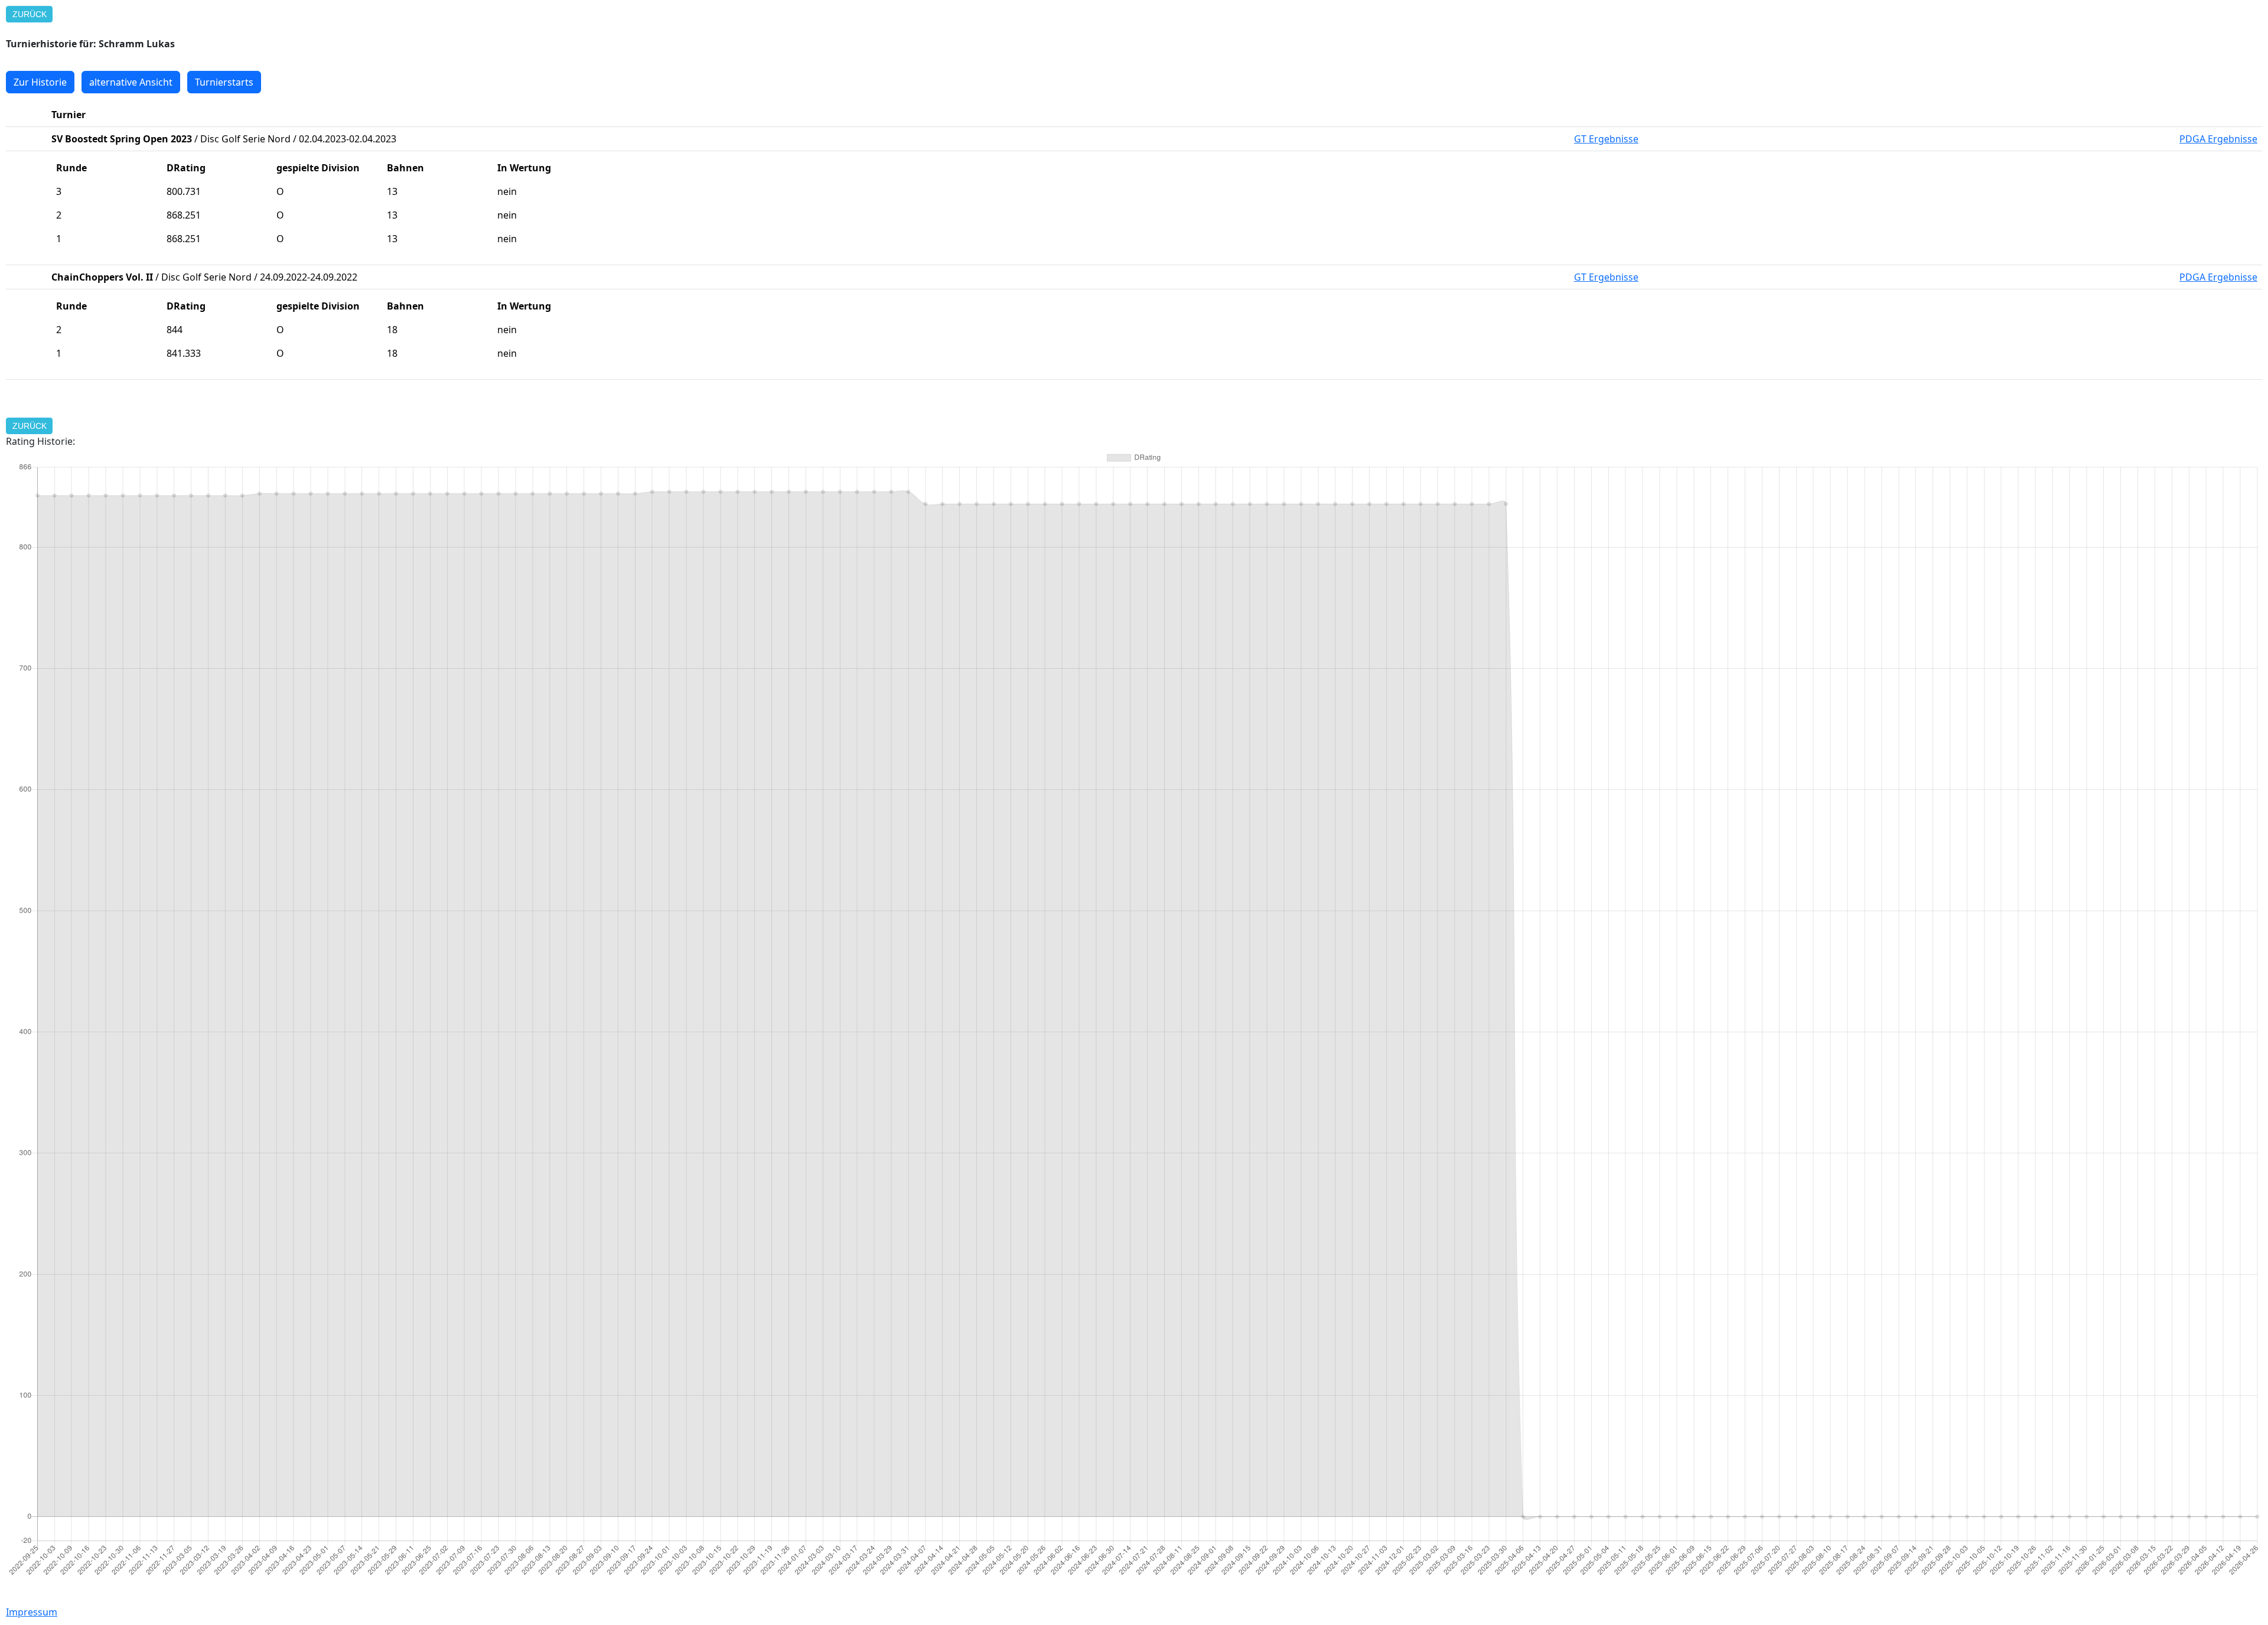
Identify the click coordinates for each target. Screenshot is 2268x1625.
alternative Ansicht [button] (131, 82)
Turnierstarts (224, 82)
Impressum (32, 1612)
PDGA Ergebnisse (2218, 139)
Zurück (30, 14)
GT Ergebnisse (1606, 139)
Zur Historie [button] (40, 82)
